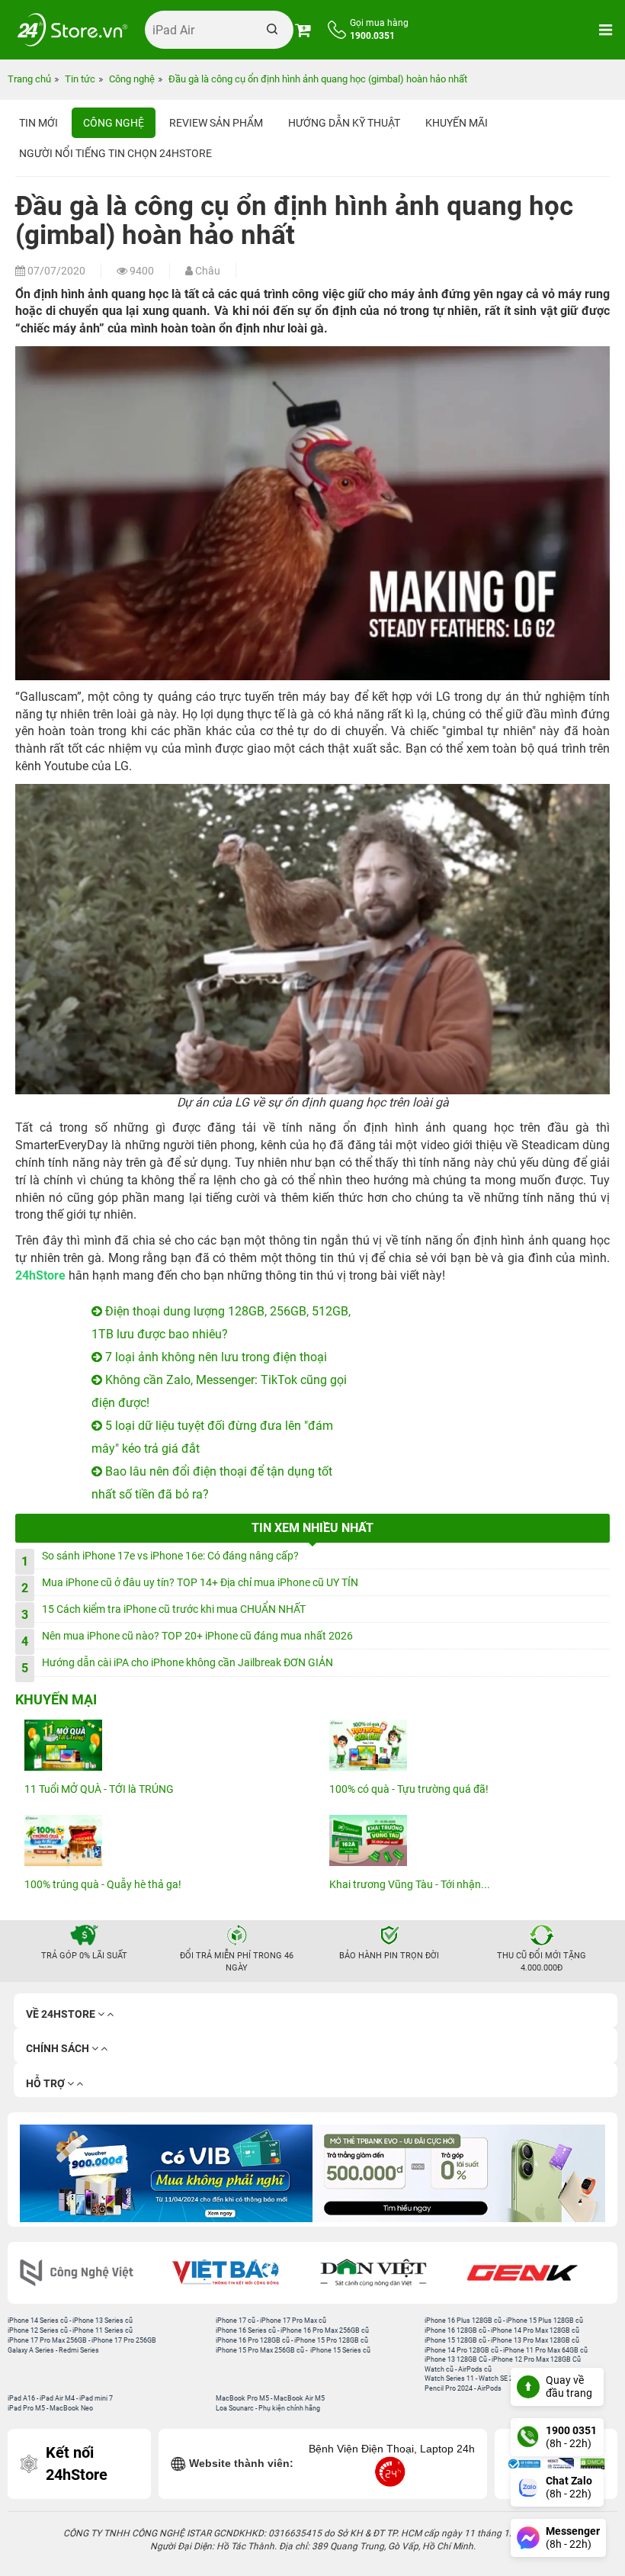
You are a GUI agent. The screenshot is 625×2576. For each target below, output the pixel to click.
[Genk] (535, 2273)
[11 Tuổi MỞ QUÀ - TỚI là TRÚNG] (160, 1745)
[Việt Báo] (238, 2273)
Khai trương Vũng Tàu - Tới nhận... (410, 1884)
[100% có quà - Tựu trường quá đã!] (465, 1745)
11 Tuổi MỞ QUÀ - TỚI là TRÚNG (99, 1789)
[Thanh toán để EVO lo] (290, 2173)
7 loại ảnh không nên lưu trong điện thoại (215, 1357)
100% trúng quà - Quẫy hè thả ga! (103, 1884)
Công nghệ (114, 123)
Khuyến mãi (457, 123)
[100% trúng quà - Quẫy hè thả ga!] (160, 1840)
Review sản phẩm (216, 123)
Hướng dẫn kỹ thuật (344, 123)
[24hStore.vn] (72, 30)
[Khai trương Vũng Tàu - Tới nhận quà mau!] (465, 1840)
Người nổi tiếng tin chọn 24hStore (115, 153)
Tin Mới (38, 123)
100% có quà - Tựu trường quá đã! (409, 1789)
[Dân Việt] (387, 2273)
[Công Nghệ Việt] (90, 2273)
